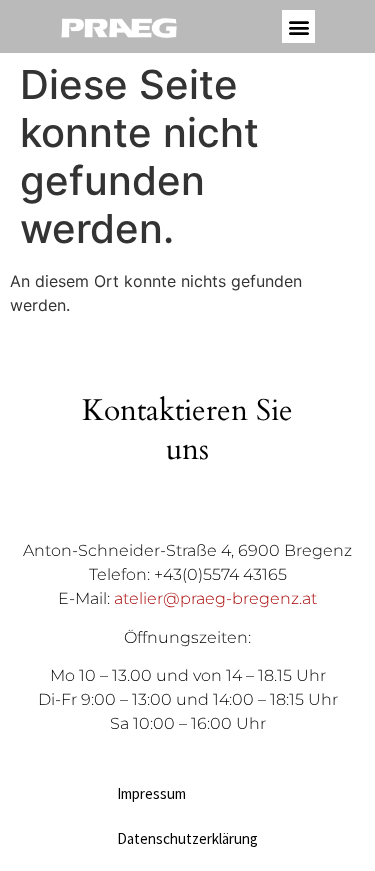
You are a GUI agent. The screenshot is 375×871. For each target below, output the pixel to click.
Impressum (151, 793)
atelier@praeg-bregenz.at (215, 598)
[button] (298, 26)
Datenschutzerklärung (187, 838)
